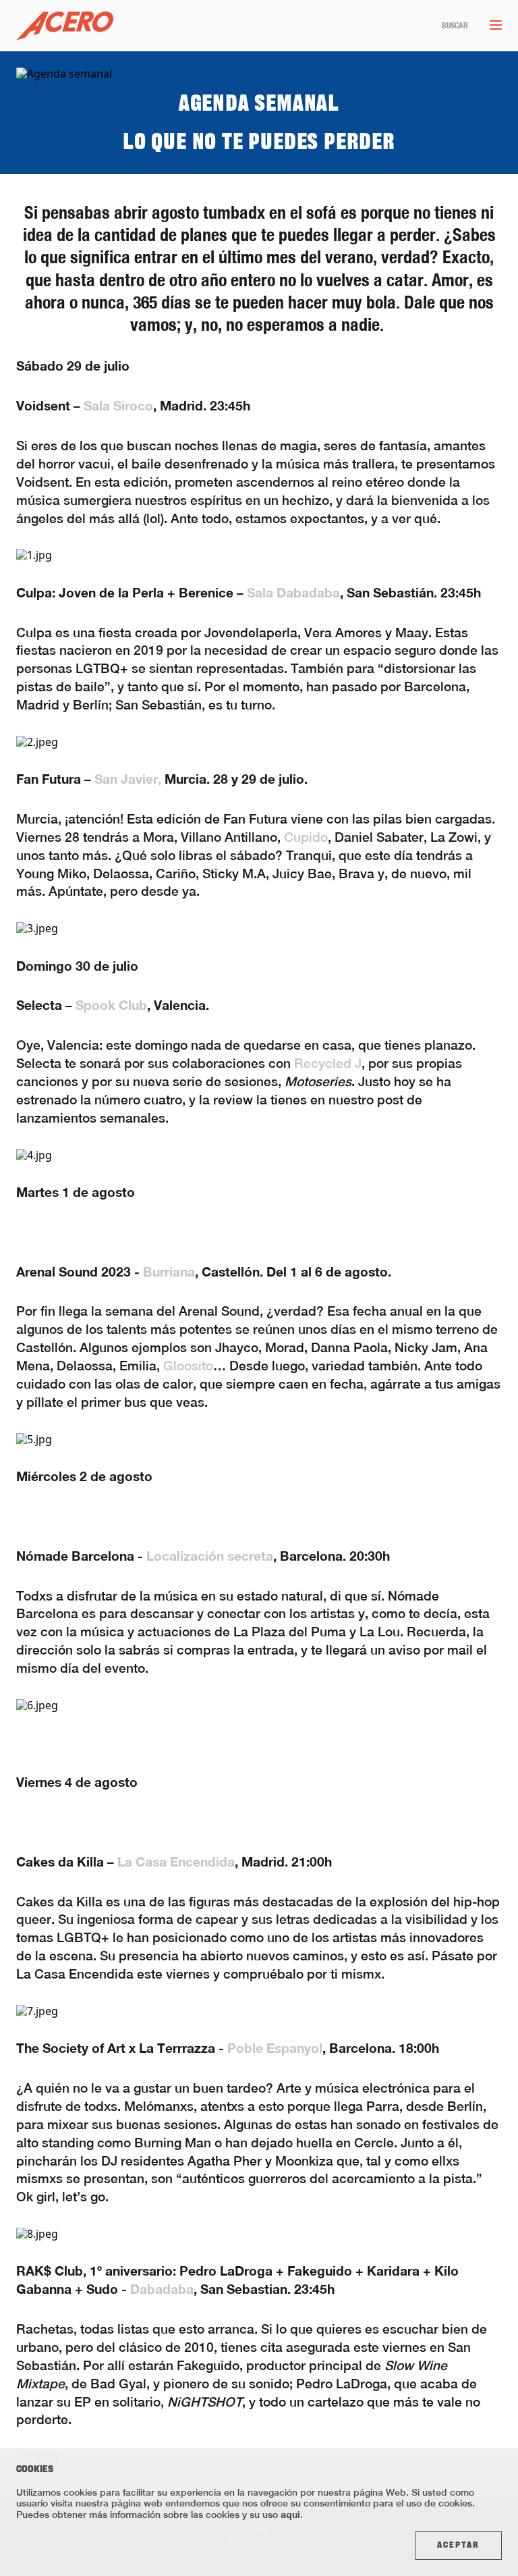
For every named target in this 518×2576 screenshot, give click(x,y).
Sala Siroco (118, 405)
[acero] (65, 26)
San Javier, (128, 779)
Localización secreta (210, 1556)
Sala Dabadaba (293, 592)
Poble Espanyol (275, 2048)
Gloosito (188, 1366)
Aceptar (458, 2546)
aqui (290, 2514)
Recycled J (328, 1063)
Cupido (306, 837)
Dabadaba (162, 2289)
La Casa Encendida (176, 1861)
